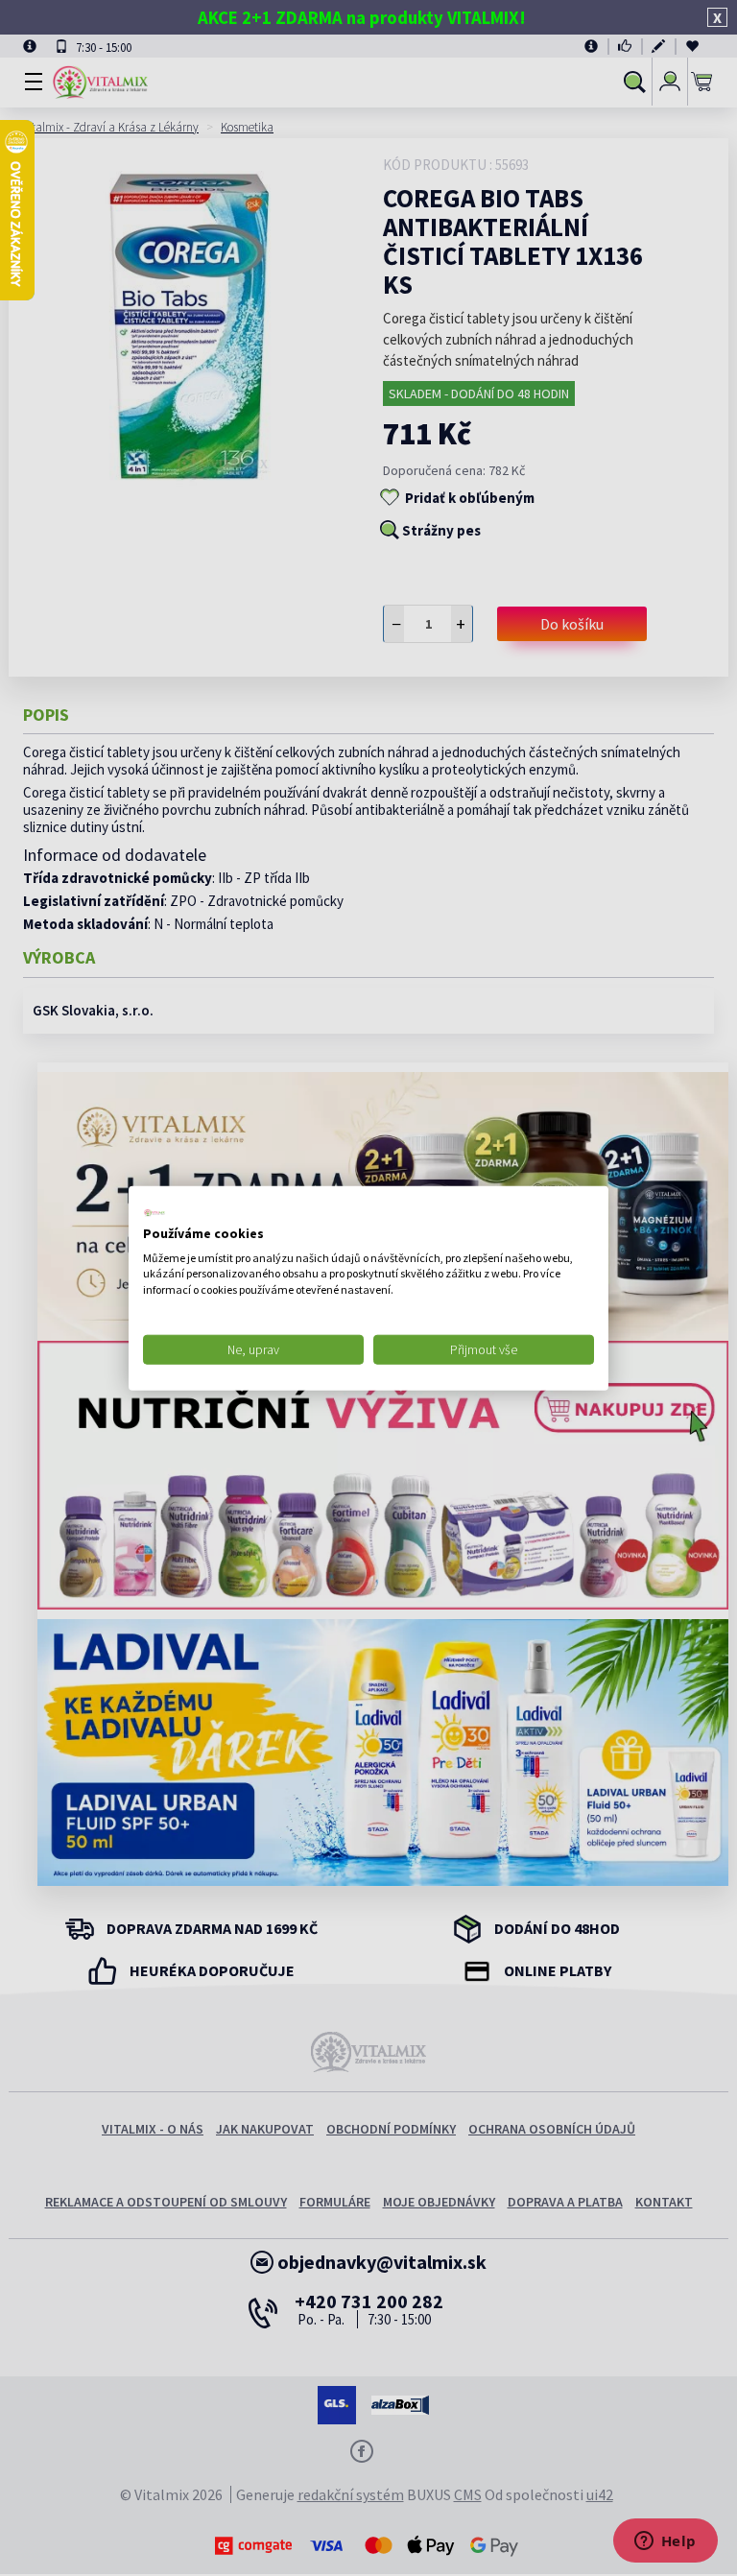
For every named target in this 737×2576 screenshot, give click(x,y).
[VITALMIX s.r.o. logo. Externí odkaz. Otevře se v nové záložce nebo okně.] (155, 1213)
